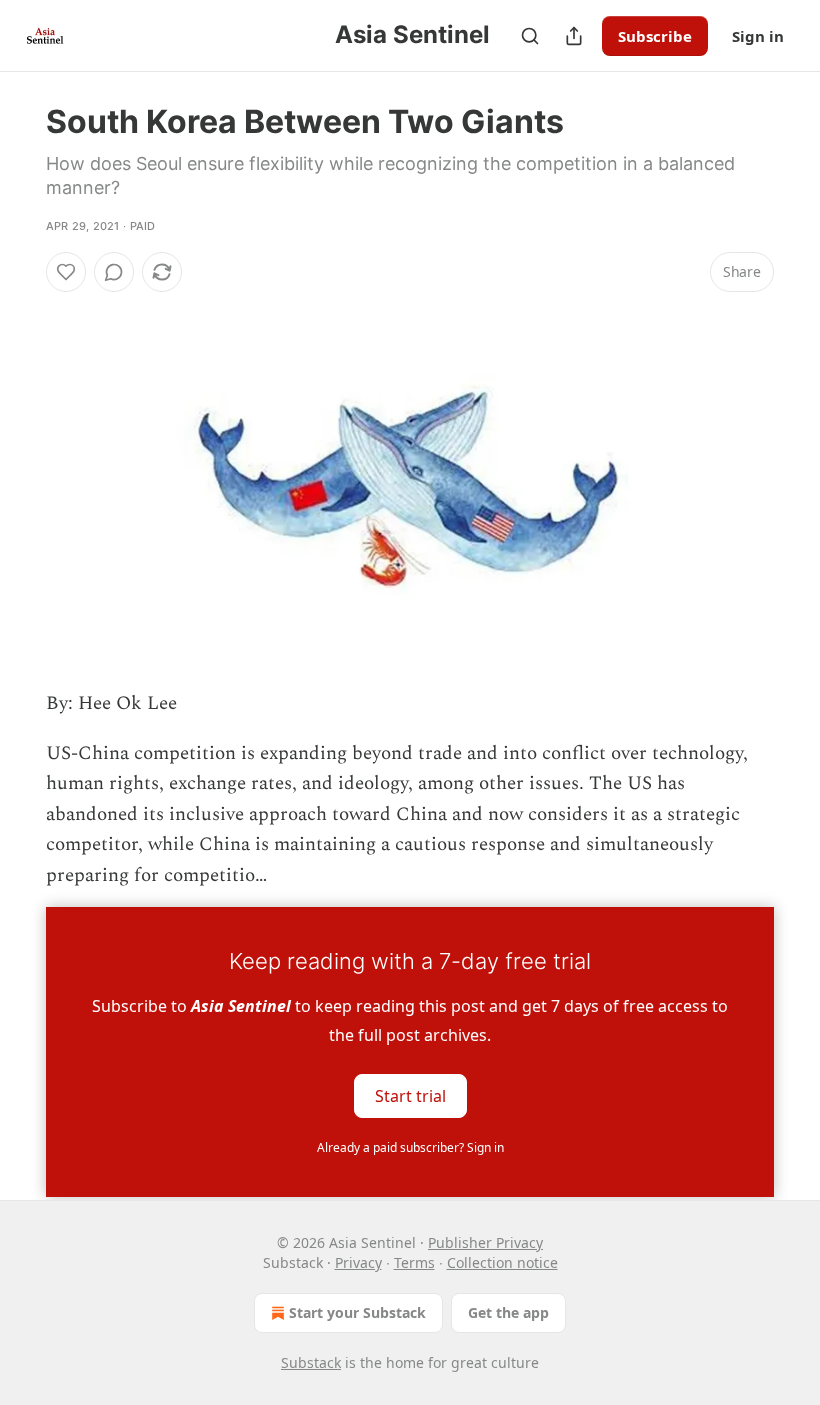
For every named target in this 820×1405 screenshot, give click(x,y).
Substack (311, 1362)
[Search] (530, 36)
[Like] (66, 272)
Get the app (508, 1312)
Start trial (410, 1095)
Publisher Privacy (485, 1242)
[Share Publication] (574, 36)
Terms (414, 1262)
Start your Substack (357, 1312)
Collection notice (502, 1262)
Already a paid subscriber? (410, 1147)
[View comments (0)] (114, 272)
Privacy (358, 1262)
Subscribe (655, 36)
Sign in (758, 36)
